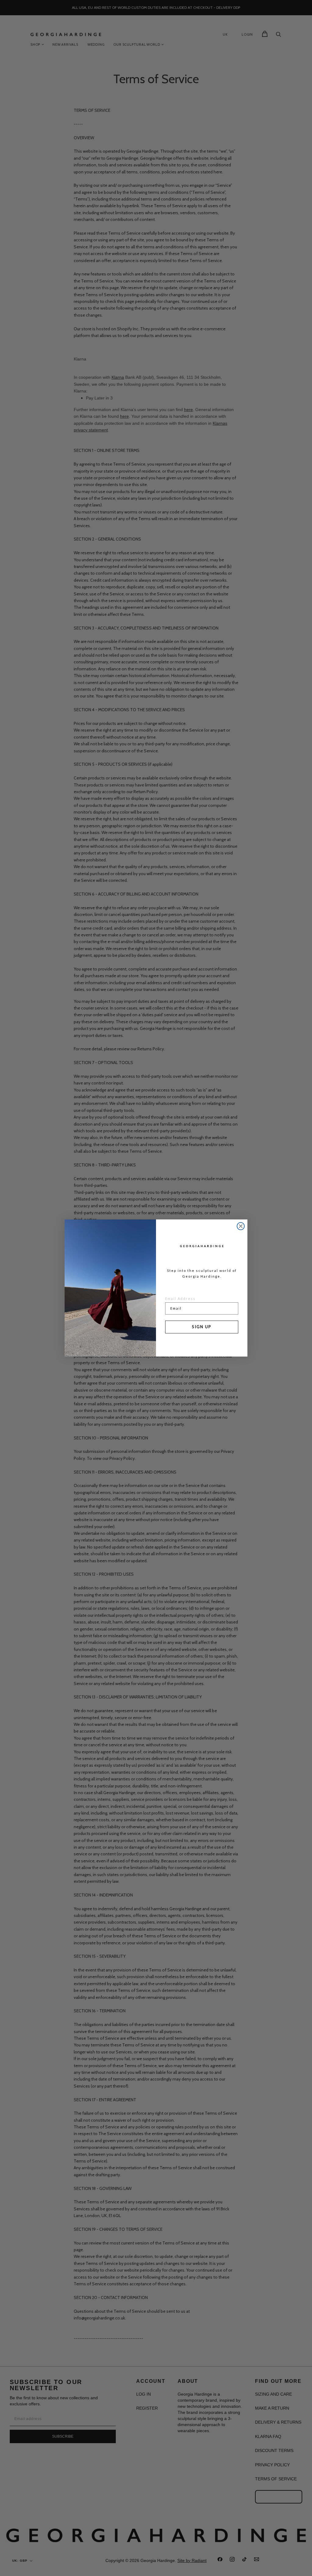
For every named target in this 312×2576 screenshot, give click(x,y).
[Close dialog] (241, 1226)
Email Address (180, 1299)
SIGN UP (202, 1327)
